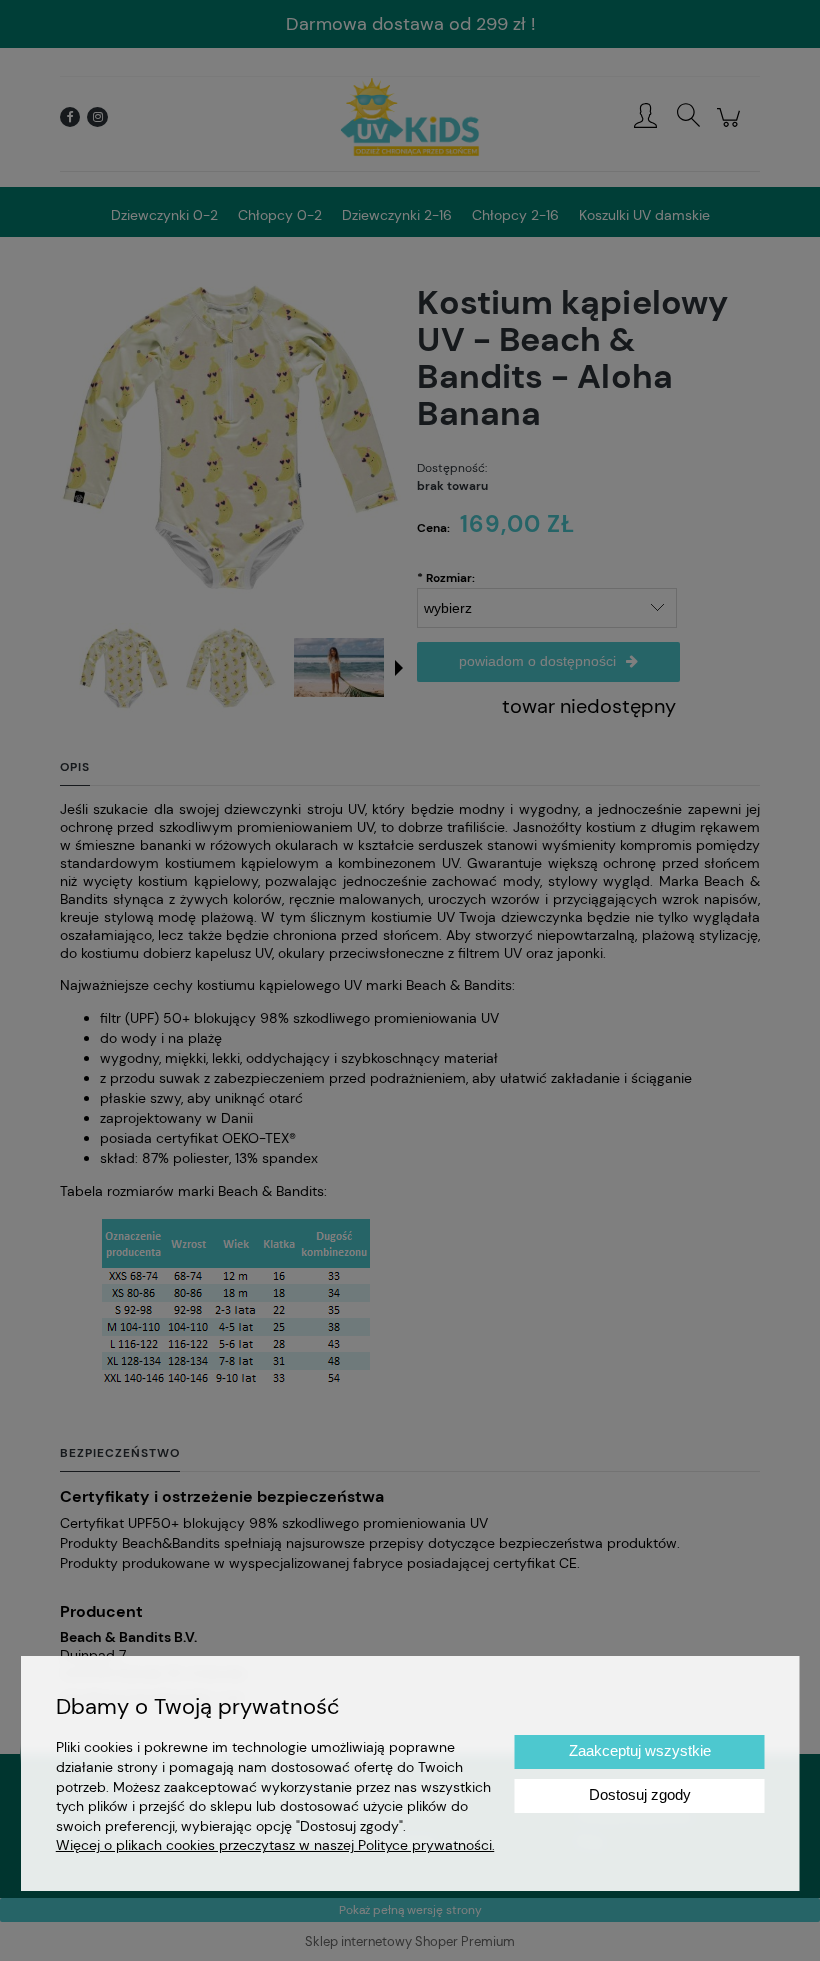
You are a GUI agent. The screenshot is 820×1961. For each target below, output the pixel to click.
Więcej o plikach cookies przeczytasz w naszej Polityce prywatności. (275, 1845)
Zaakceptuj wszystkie (640, 1750)
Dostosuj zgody (640, 1794)
